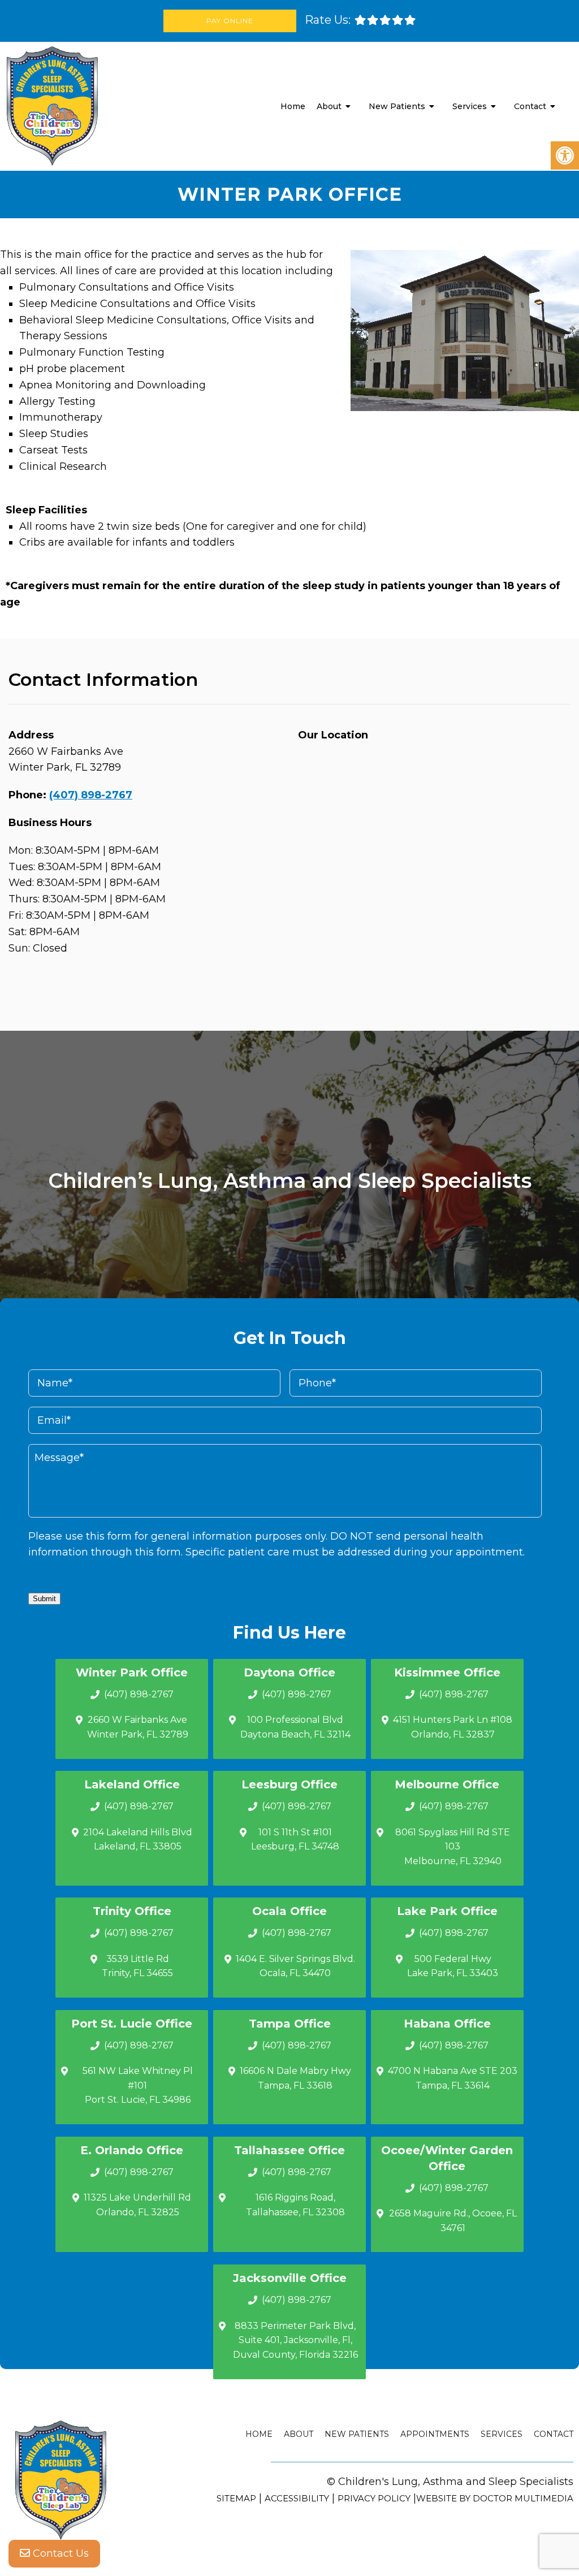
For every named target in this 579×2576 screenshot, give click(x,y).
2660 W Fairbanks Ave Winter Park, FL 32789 (138, 1727)
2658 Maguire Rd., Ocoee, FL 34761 (453, 2221)
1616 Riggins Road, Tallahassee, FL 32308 (295, 2205)
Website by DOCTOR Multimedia (495, 2498)
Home (293, 106)
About (329, 106)
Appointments (435, 2434)
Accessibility (297, 2498)
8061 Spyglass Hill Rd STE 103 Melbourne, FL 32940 (453, 1847)
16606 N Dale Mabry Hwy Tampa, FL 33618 (295, 2078)
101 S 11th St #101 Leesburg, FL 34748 (295, 1840)
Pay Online (230, 21)
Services (470, 106)
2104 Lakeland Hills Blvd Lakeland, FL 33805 (138, 1840)
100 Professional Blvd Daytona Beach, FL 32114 (295, 1727)
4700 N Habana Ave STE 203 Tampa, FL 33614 (453, 2078)
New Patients (397, 106)
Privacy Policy (374, 2498)
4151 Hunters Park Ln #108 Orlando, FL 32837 (453, 1727)
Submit (44, 1599)
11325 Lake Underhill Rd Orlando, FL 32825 (137, 2205)
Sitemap (236, 2498)
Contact (530, 106)
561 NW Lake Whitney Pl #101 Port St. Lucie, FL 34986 (138, 2085)
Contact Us (59, 2553)
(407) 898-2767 (91, 795)
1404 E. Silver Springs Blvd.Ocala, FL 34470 (295, 1966)
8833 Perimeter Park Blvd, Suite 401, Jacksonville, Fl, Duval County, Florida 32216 (295, 2340)
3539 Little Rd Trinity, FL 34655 (137, 1966)
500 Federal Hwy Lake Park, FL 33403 (453, 1966)
